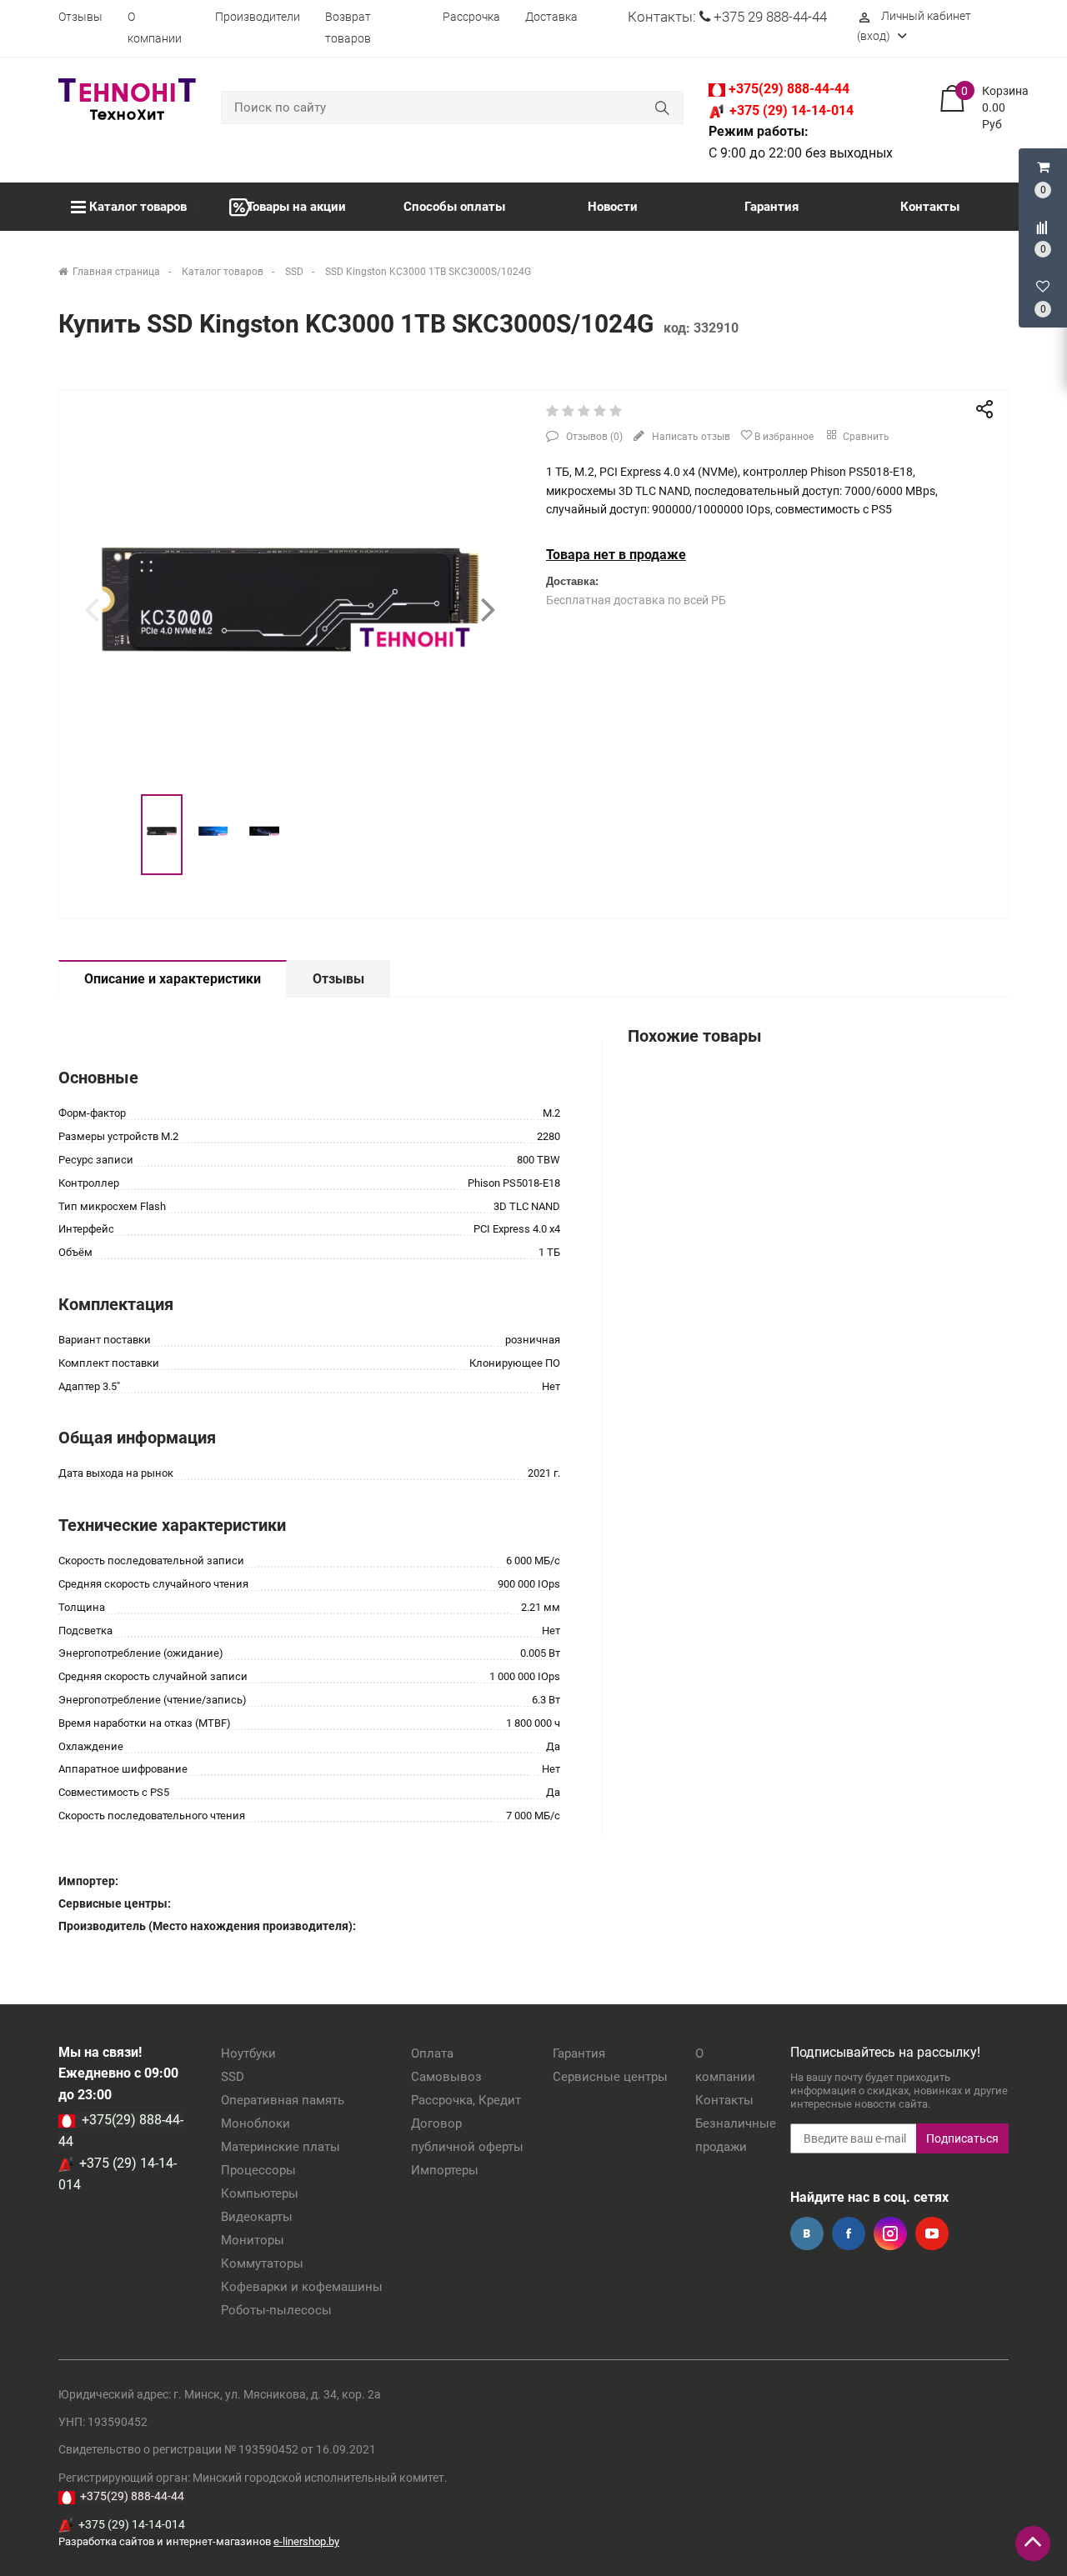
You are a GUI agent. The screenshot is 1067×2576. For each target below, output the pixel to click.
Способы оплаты (454, 207)
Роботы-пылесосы (276, 2310)
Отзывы (80, 17)
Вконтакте (807, 2233)
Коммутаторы (262, 2263)
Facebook (849, 2233)
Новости (613, 207)
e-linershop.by (306, 2541)
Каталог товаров (138, 207)
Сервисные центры (610, 2077)
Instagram (890, 2233)
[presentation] (92, 609)
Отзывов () (593, 437)
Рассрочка (471, 17)
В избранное (783, 437)
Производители (258, 17)
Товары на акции (296, 207)
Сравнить (865, 437)
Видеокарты (257, 2217)
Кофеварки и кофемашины (302, 2287)
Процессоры (258, 2170)
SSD (233, 2077)
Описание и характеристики (173, 979)
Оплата (432, 2053)
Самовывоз (446, 2077)
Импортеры (445, 2170)
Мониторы (253, 2240)
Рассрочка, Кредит (466, 2100)
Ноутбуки (248, 2053)
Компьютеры (260, 2193)
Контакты (930, 207)
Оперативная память (283, 2100)
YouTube (932, 2233)
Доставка (551, 17)
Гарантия (771, 207)
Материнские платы (281, 2147)
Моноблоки (255, 2123)
